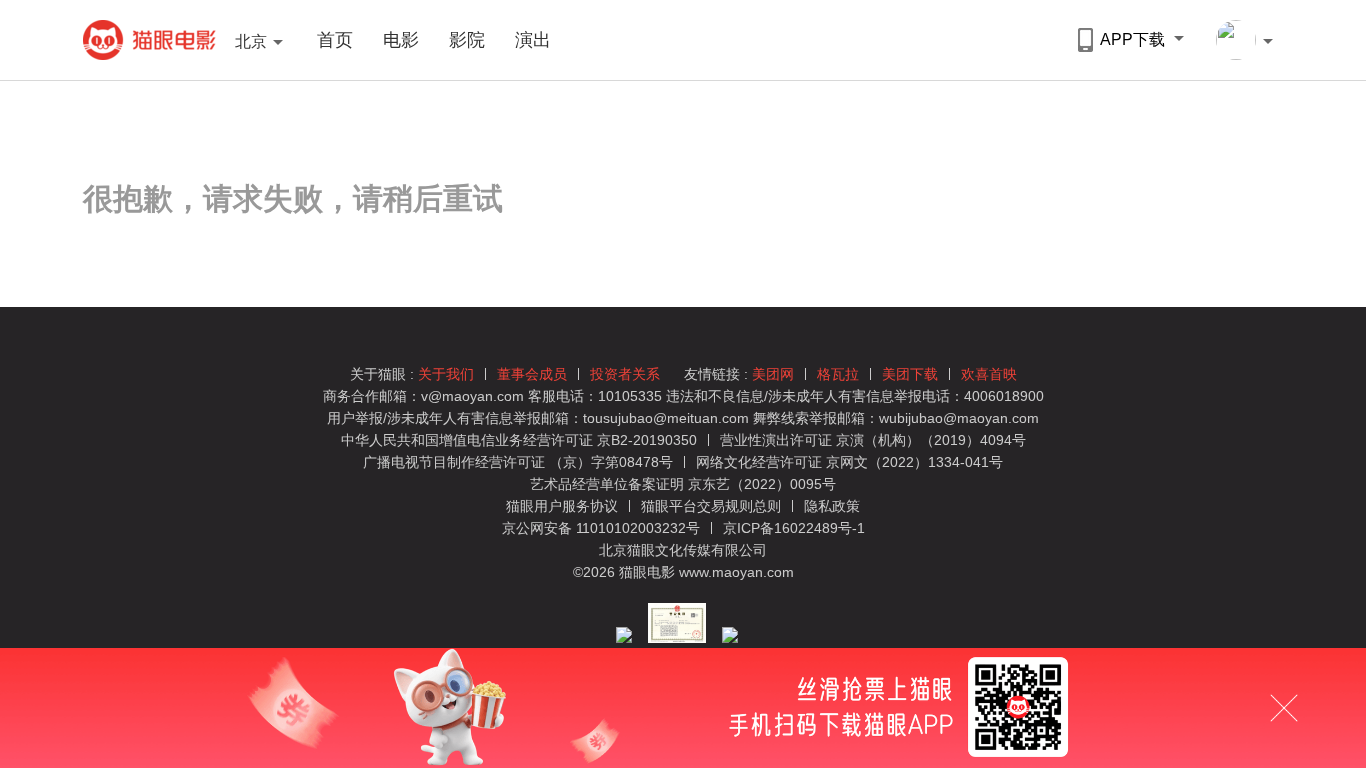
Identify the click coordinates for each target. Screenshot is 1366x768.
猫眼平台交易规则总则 (713, 506)
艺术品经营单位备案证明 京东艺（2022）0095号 (683, 484)
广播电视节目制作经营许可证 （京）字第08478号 (518, 462)
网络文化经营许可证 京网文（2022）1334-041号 (849, 462)
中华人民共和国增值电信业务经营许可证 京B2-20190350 (519, 440)
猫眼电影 (149, 40)
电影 (401, 40)
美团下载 (910, 374)
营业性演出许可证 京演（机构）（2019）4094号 (873, 440)
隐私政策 (832, 506)
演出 (533, 40)
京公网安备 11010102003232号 (601, 528)
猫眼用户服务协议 (564, 506)
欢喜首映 (989, 374)
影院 (467, 40)
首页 (335, 40)
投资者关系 (625, 374)
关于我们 (446, 374)
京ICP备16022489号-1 (794, 528)
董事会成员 (532, 374)
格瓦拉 (838, 374)
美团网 (773, 374)
